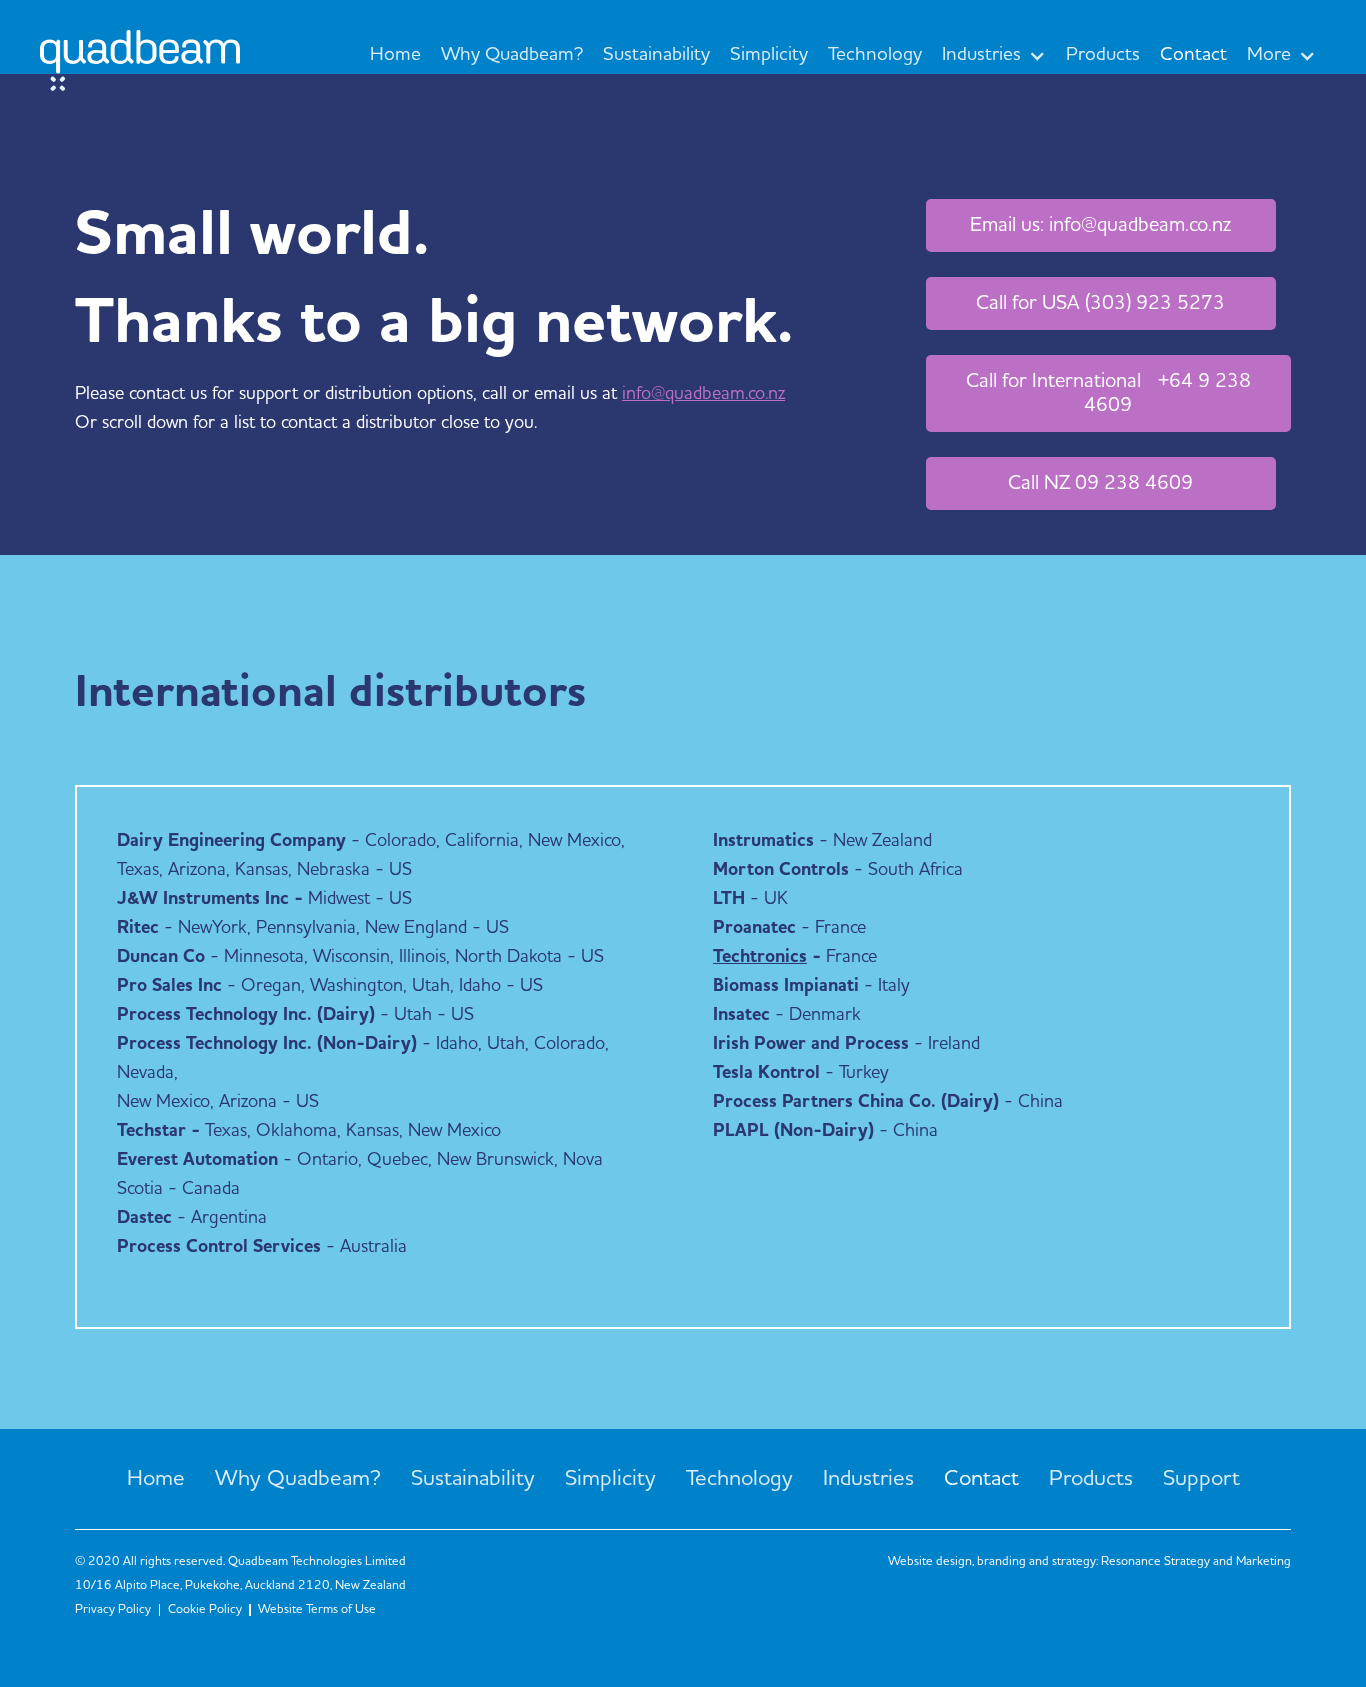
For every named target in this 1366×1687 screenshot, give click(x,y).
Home (395, 55)
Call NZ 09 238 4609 (1100, 484)
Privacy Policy (113, 1609)
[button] (994, 56)
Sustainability (656, 55)
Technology (875, 55)
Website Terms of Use (317, 1609)
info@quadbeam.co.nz (703, 394)
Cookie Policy (205, 1609)
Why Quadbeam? (512, 55)
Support (1201, 1479)
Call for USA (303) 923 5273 (1100, 304)
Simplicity (769, 55)
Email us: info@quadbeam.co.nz (1100, 226)
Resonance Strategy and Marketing (1196, 1561)
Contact (1193, 55)
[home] (140, 68)
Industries (868, 1479)
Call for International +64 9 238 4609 (1108, 394)
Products (1103, 55)
